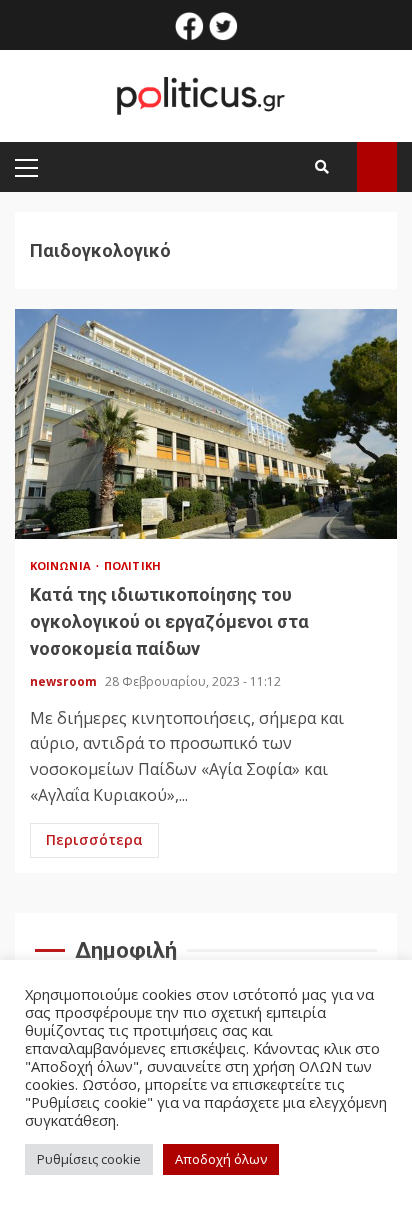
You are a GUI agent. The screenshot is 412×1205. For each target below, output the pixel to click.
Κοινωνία (62, 565)
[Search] (322, 167)
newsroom (65, 681)
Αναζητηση (377, 167)
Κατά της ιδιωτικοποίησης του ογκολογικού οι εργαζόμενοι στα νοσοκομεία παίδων (206, 424)
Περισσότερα (94, 839)
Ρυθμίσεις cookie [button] (89, 1159)
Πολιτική (132, 565)
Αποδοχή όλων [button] (221, 1159)
